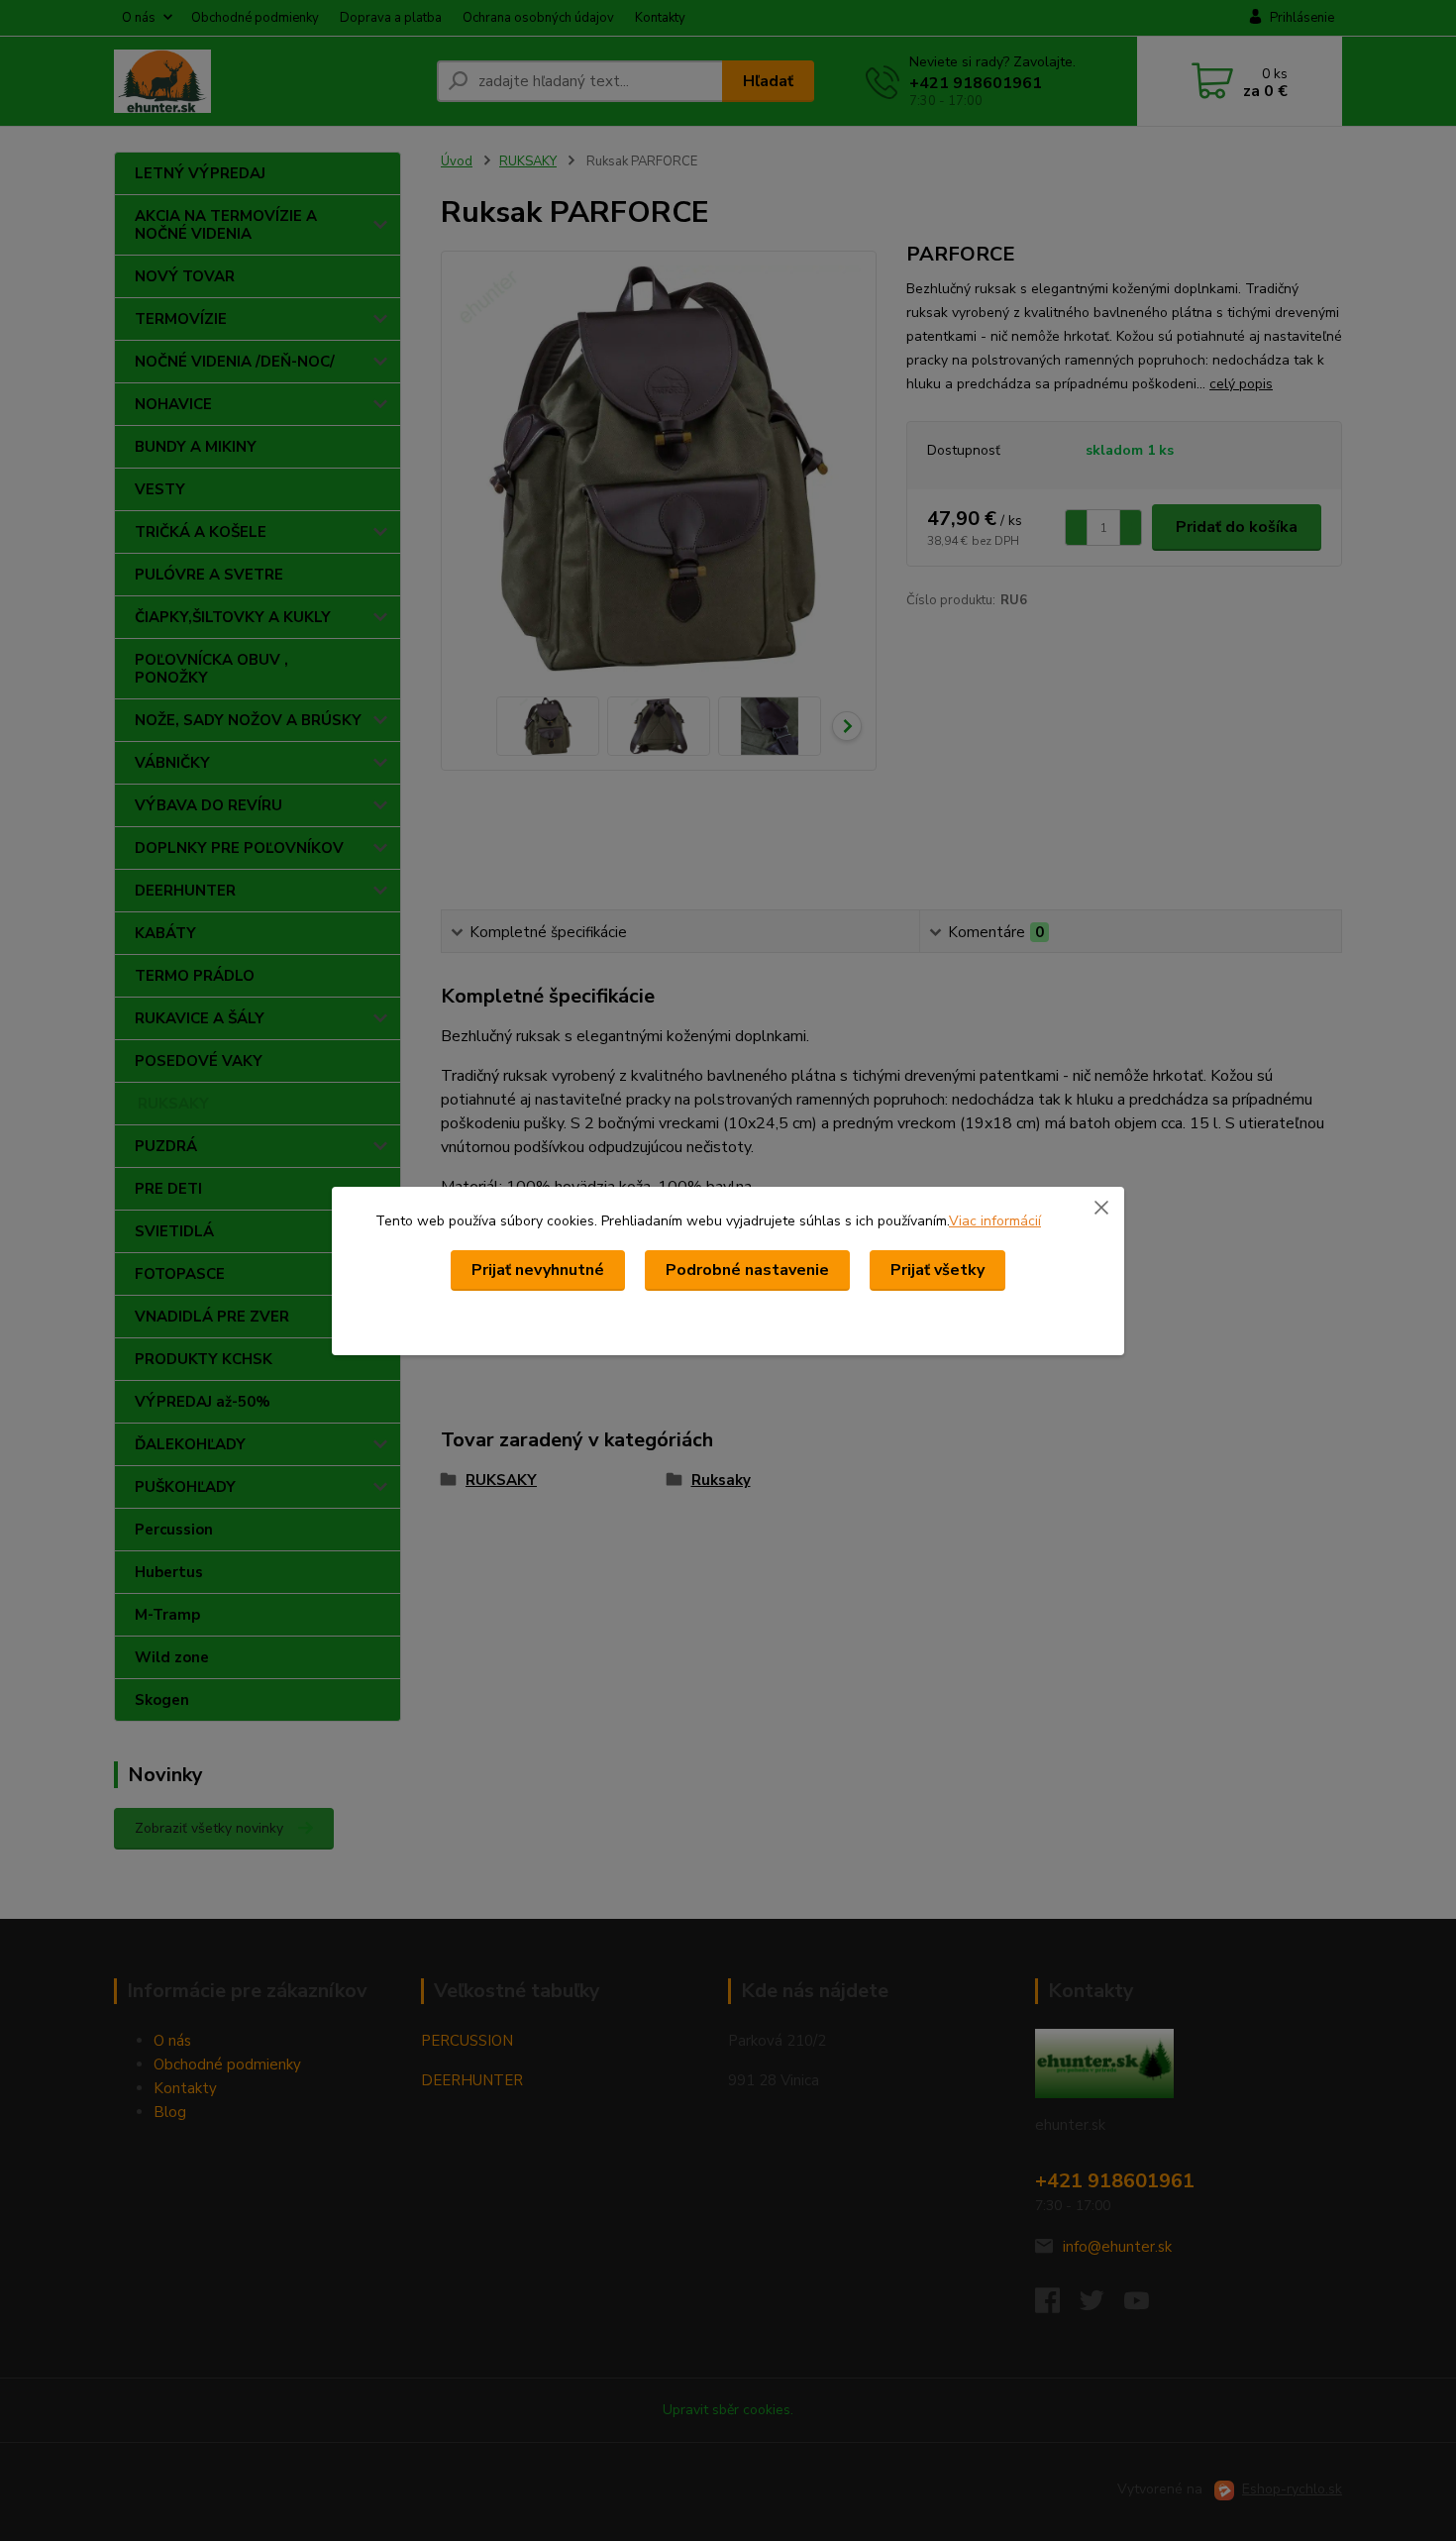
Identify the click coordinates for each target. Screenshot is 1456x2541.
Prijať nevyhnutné (538, 1270)
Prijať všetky (937, 1270)
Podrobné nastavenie (747, 1270)
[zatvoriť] (1101, 1207)
